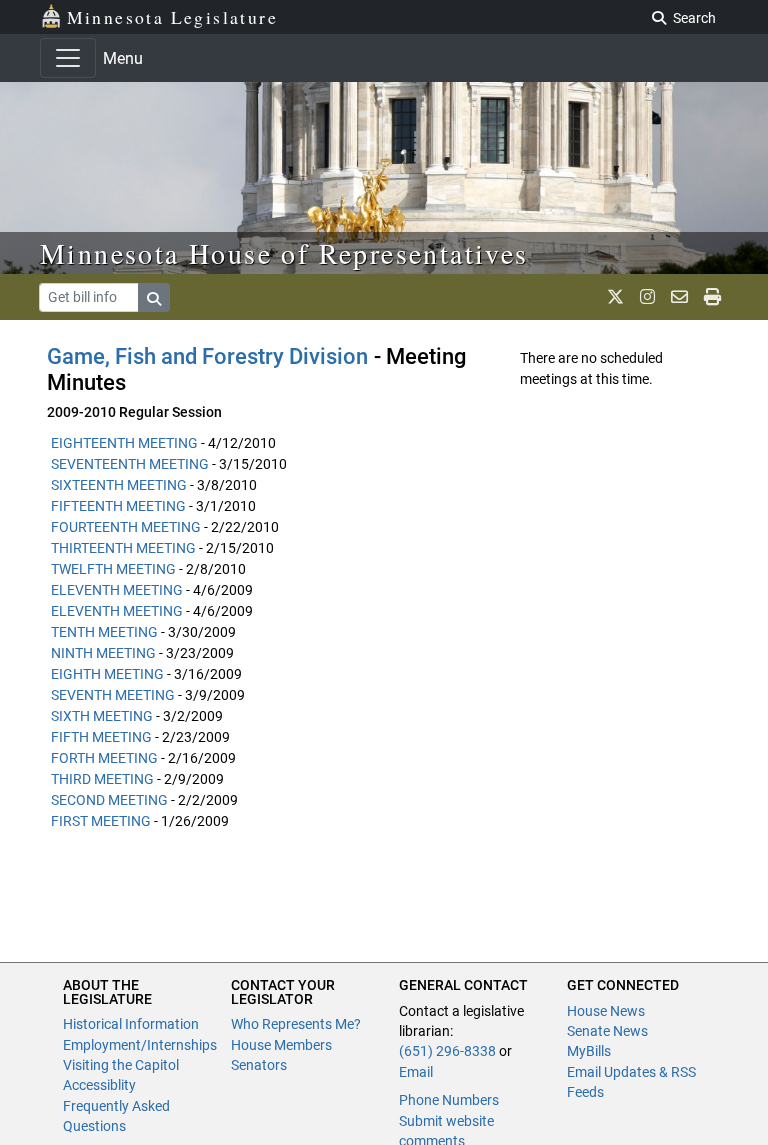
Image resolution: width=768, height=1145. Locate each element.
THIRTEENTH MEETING (123, 548)
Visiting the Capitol (121, 1065)
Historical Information (131, 1024)
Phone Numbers (449, 1100)
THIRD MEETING (102, 779)
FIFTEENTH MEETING (118, 506)
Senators (259, 1065)
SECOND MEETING (109, 800)
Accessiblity (99, 1085)
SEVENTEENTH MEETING (130, 464)
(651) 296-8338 (447, 1051)
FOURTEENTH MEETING (126, 527)
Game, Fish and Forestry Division (208, 356)
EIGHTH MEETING (107, 674)
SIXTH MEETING (102, 716)
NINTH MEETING (103, 653)
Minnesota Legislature (172, 17)
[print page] (712, 297)
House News (606, 1011)
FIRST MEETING (101, 821)
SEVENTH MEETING (113, 695)
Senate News (607, 1031)
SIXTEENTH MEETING (119, 485)
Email (416, 1072)
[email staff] (679, 297)
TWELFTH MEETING (113, 569)
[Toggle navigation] (68, 58)
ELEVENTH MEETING (117, 590)
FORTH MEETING (104, 758)
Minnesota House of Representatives (284, 253)
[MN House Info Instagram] (647, 297)
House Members (281, 1045)
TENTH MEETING (104, 632)
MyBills (589, 1051)
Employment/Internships (140, 1045)
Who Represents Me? (296, 1024)
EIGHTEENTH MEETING (124, 443)
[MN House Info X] (615, 297)
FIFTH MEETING (101, 737)
